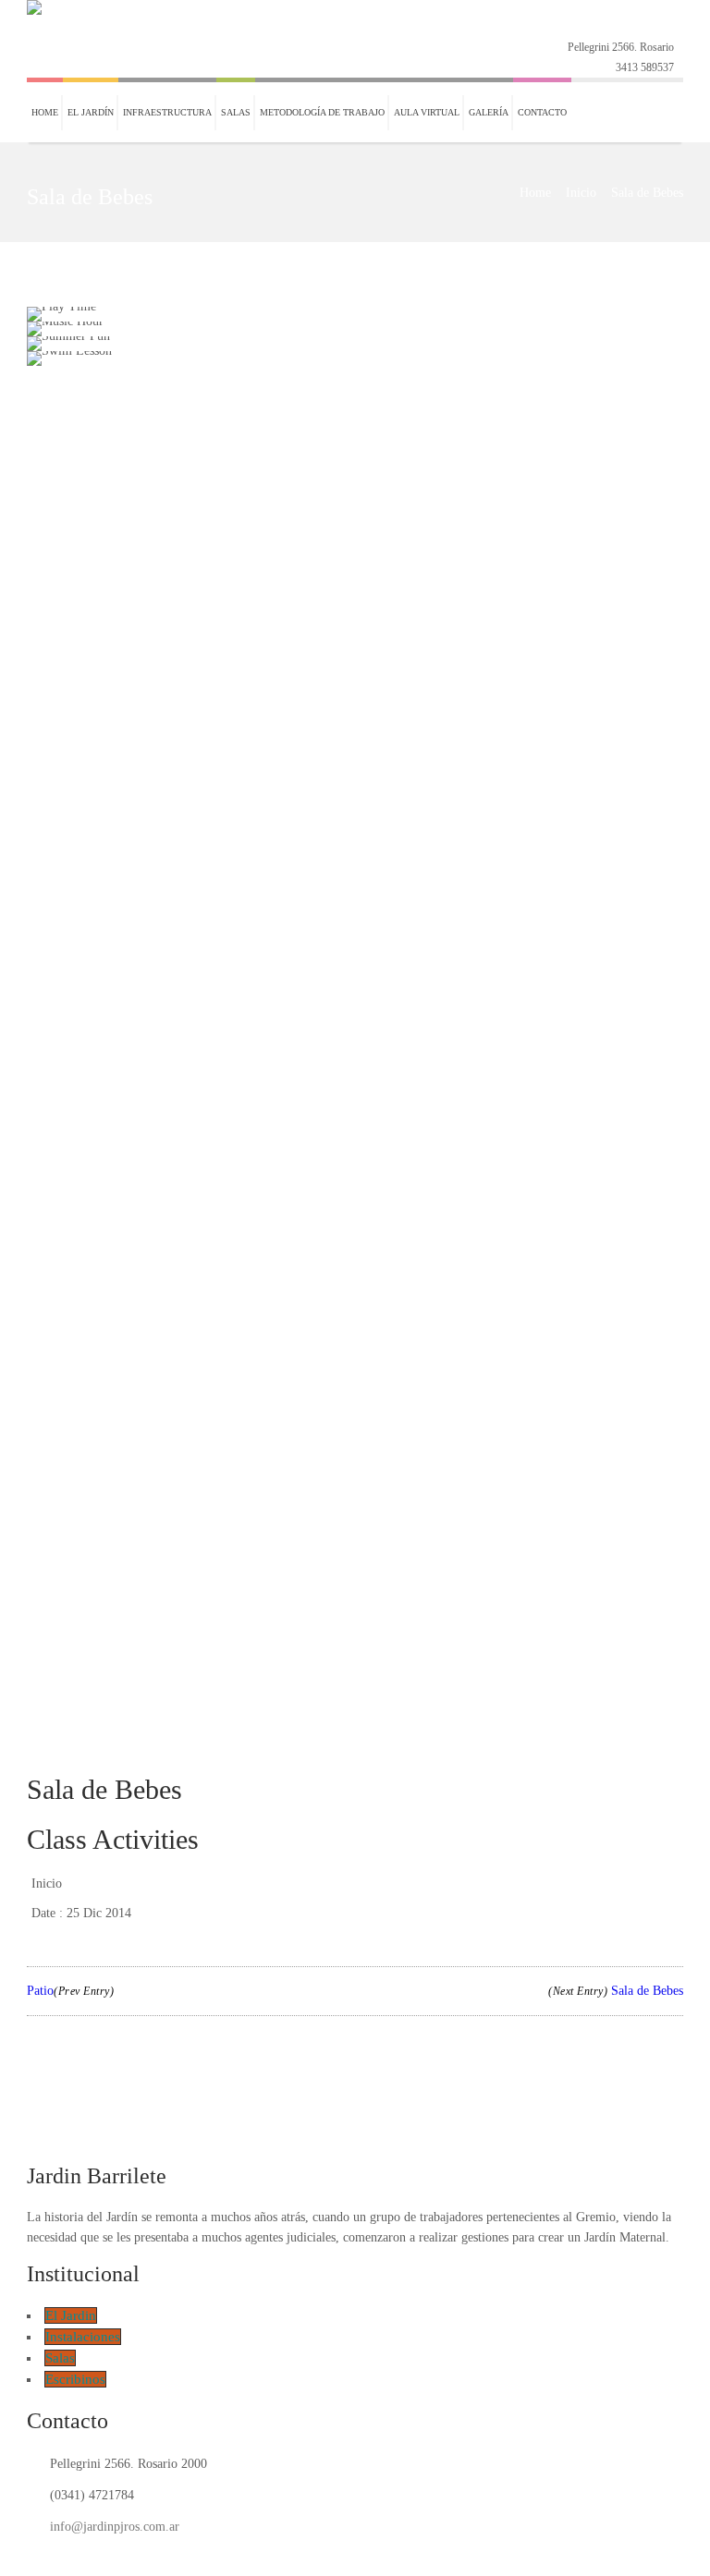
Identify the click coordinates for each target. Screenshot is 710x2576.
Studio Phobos (393, 2556)
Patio (70, 1991)
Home (535, 193)
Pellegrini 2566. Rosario (621, 47)
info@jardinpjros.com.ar (115, 2527)
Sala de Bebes (616, 1991)
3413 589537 (645, 67)
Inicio (581, 193)
